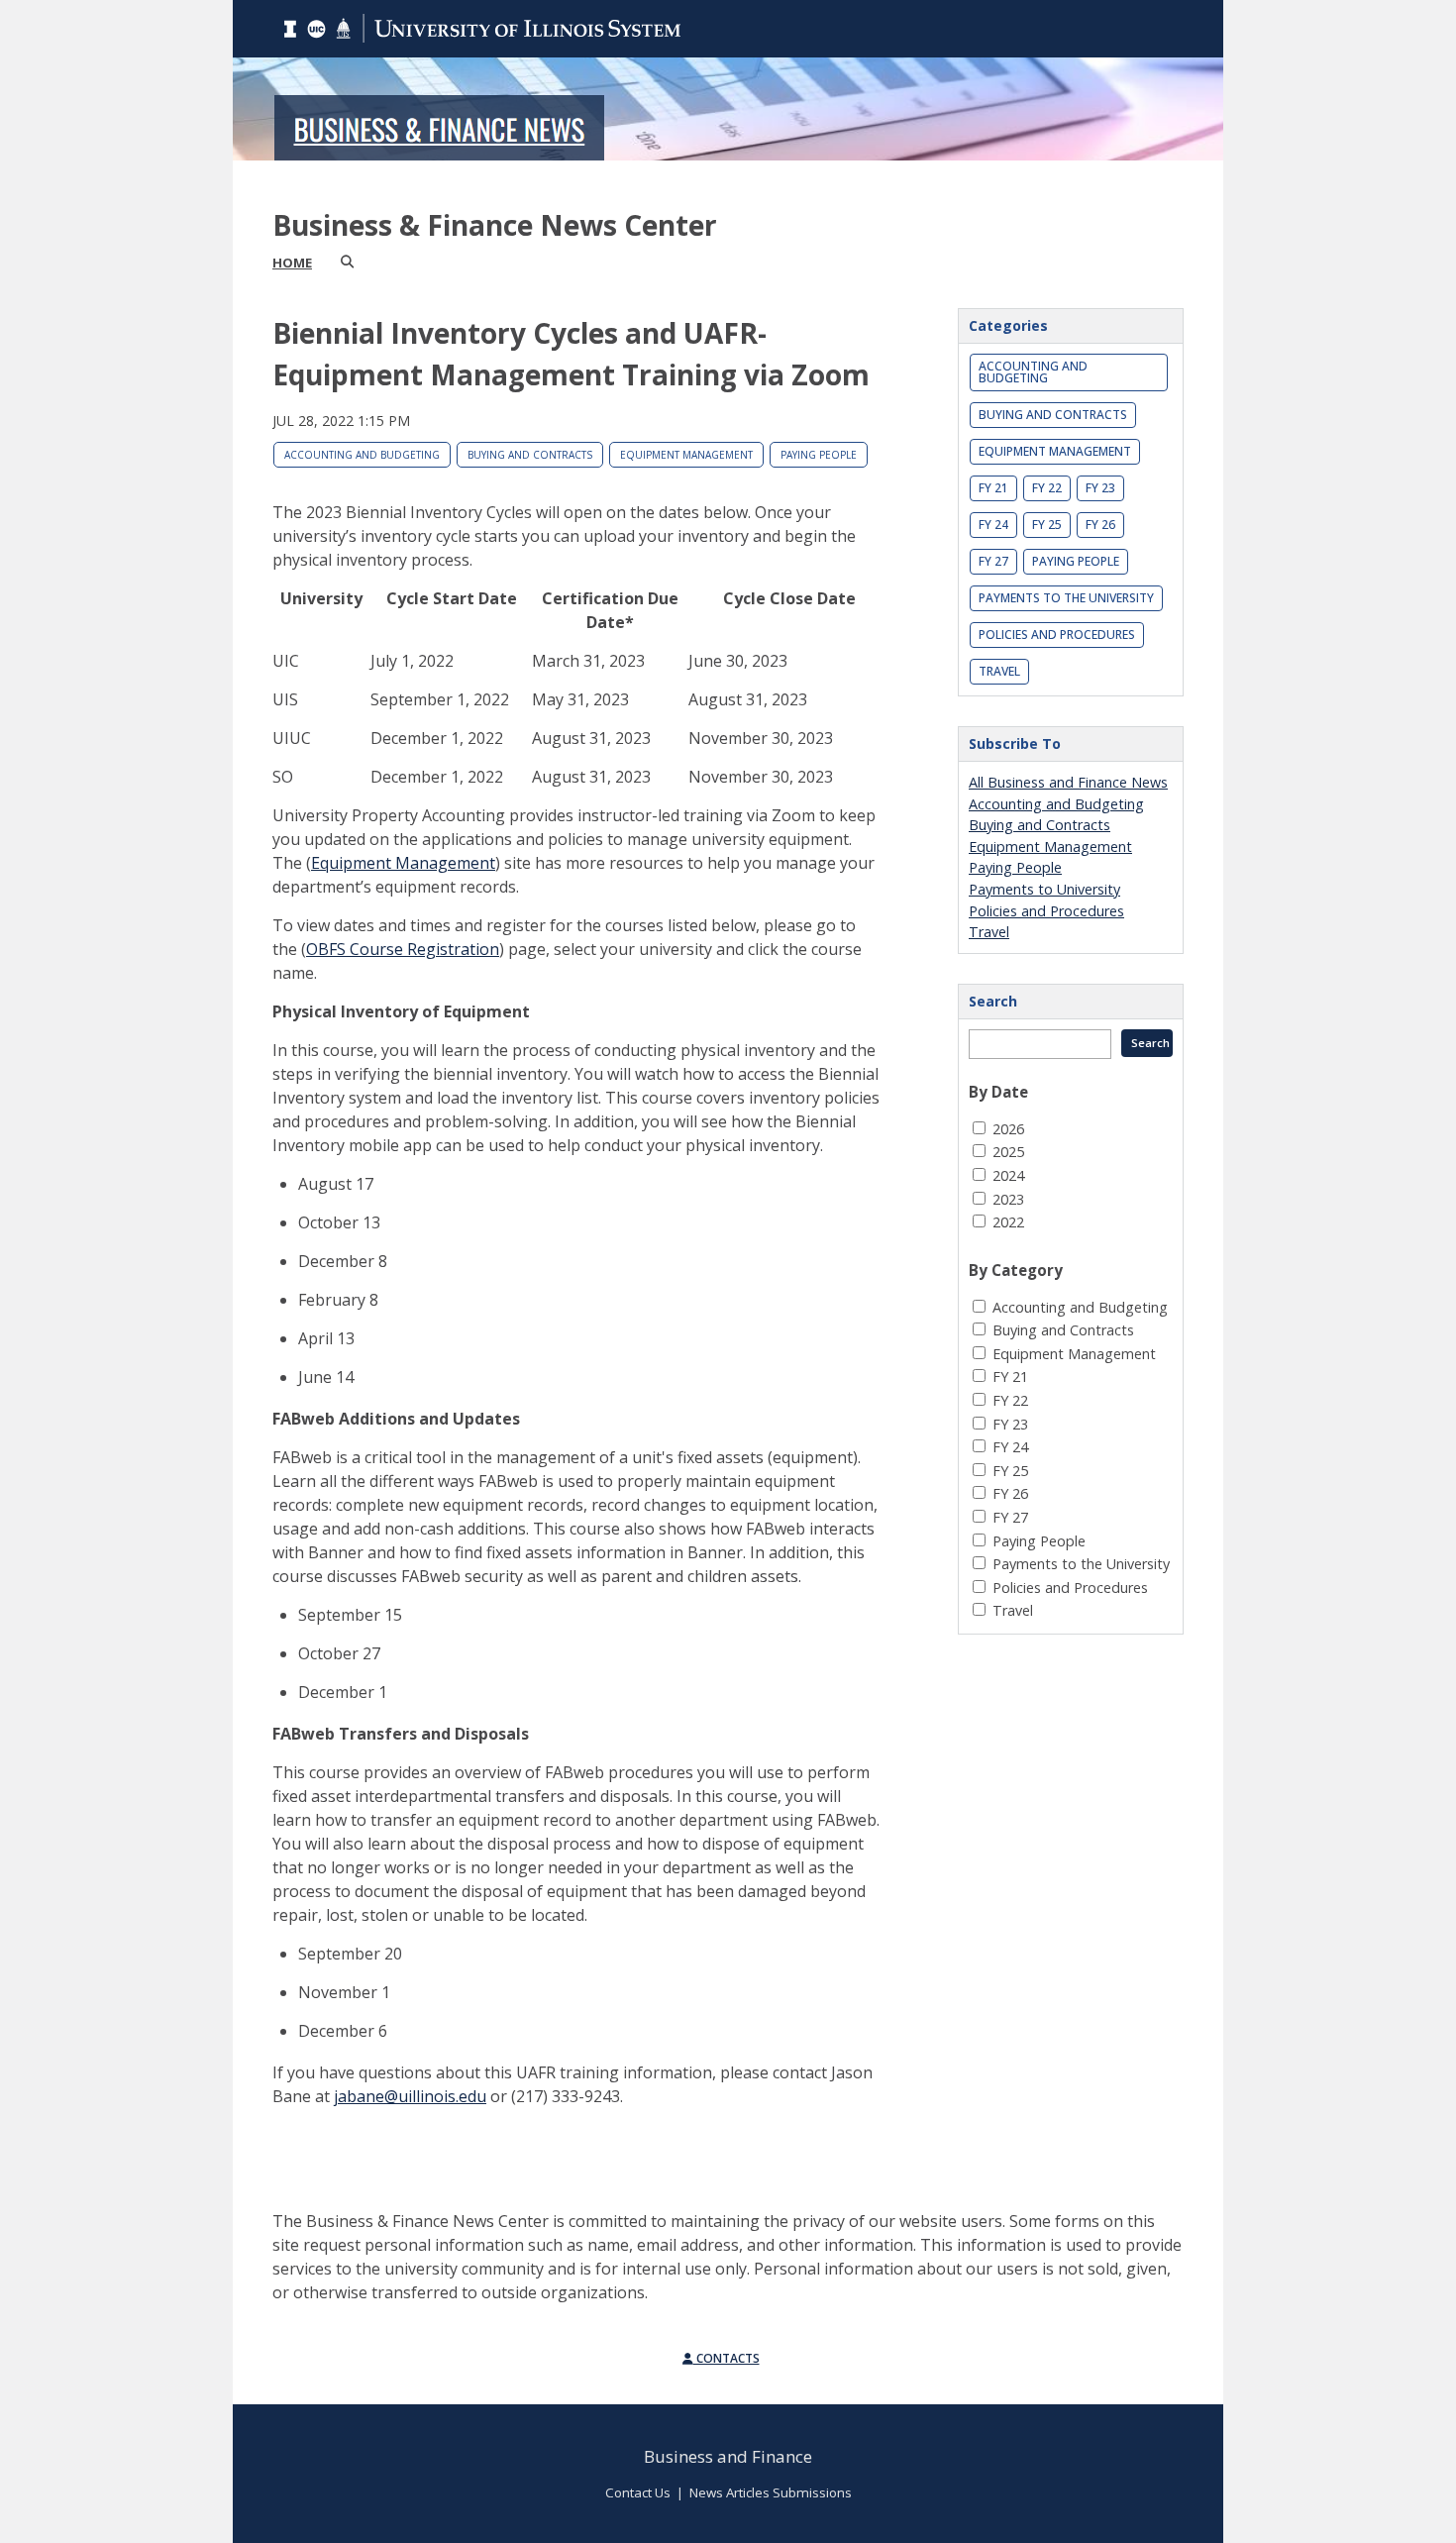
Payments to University (1044, 889)
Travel (999, 671)
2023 (1008, 1199)
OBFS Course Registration (403, 949)
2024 (1008, 1175)
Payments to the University (1066, 598)
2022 (1008, 1222)
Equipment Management (686, 455)
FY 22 (1047, 488)
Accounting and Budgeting (362, 455)
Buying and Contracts (530, 455)
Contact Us (638, 2492)
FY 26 (1100, 525)
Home (292, 263)
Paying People (819, 455)
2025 (1008, 1152)
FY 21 (993, 488)
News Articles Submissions (771, 2492)
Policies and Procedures (1057, 635)
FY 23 (1100, 488)
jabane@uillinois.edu (410, 2096)
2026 (1008, 1129)
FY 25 (1047, 525)
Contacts (727, 2358)
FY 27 (993, 561)
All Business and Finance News (1068, 782)
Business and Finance (728, 2456)
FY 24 (993, 525)
